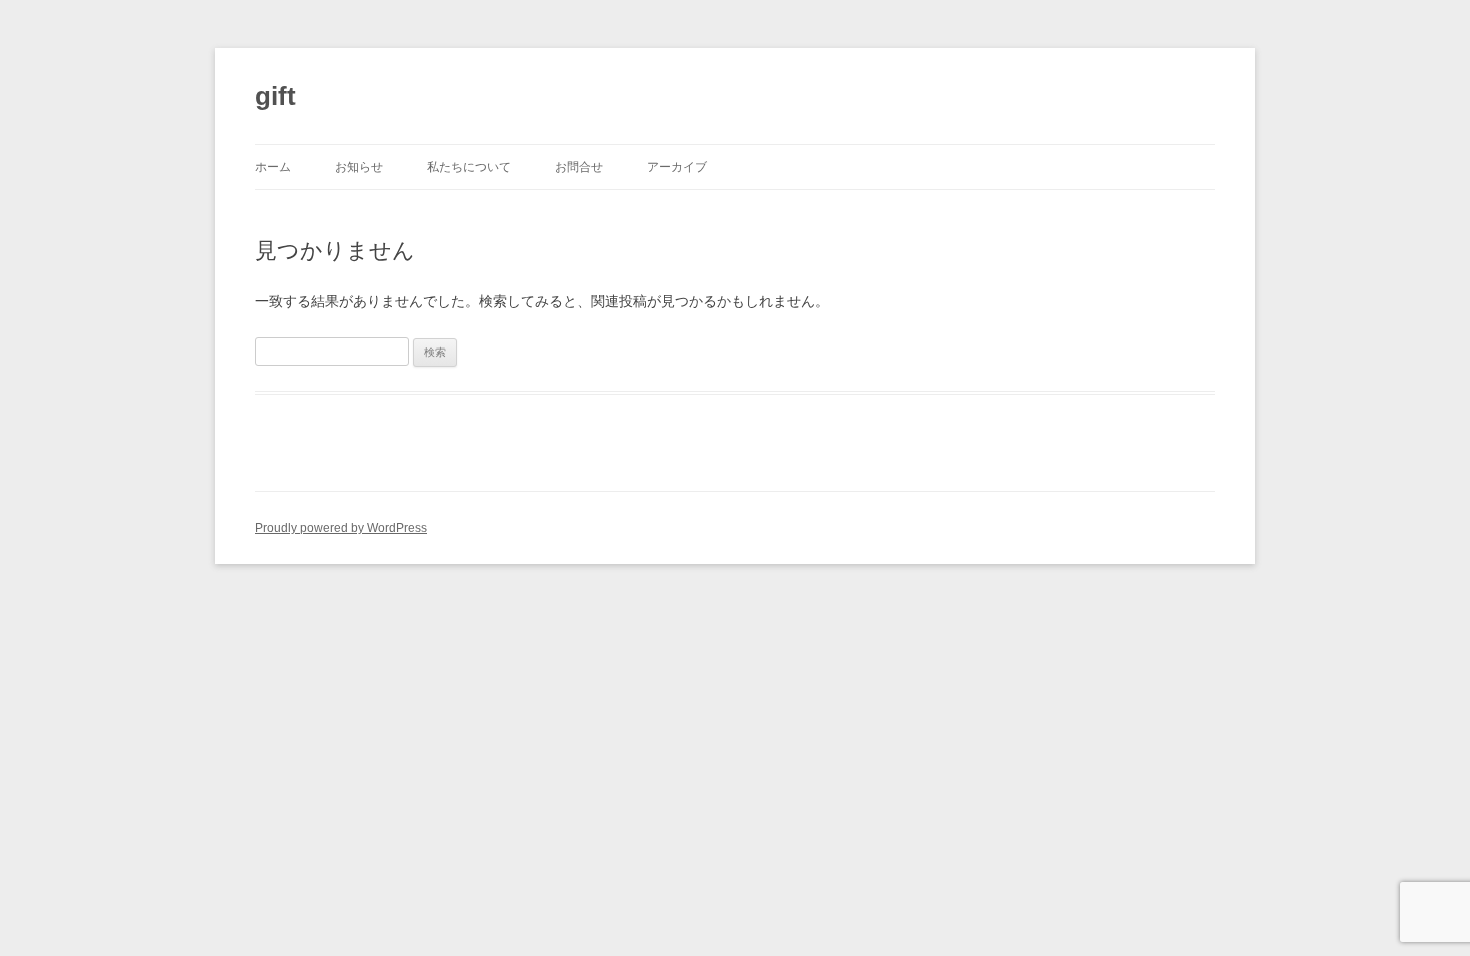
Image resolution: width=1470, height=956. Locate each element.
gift (275, 96)
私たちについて (469, 167)
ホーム (273, 167)
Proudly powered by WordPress (341, 528)
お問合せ (579, 167)
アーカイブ (677, 167)
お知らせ (359, 167)
